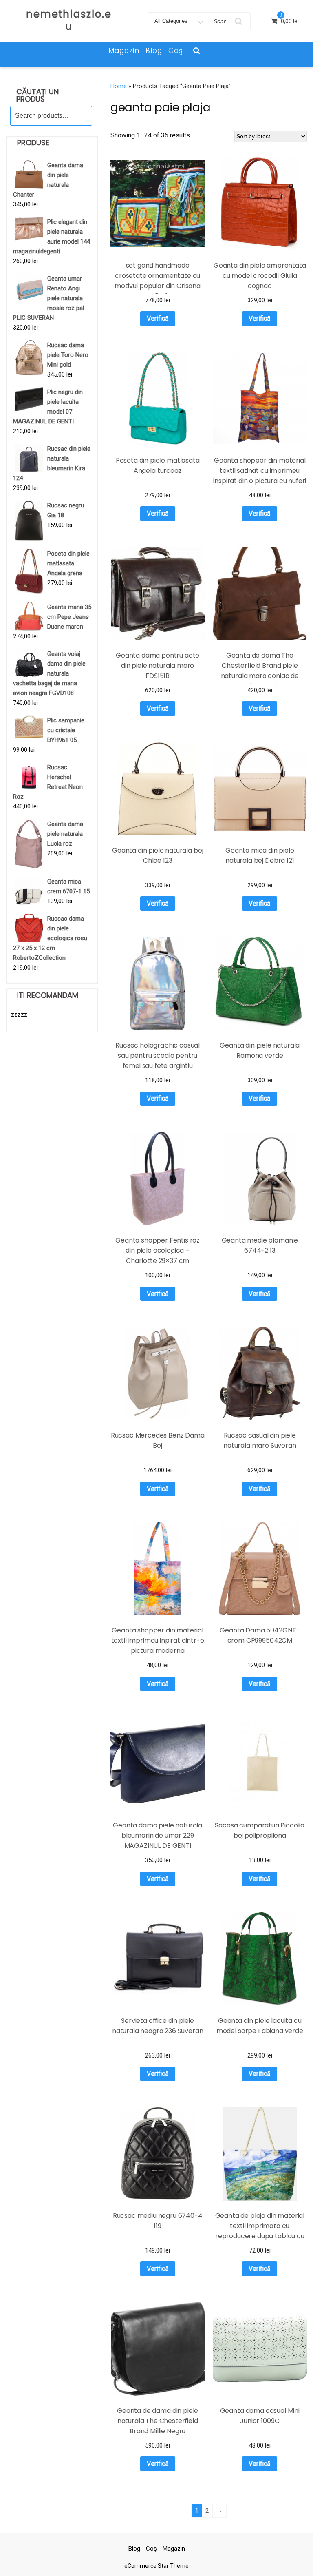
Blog (154, 51)
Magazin (124, 51)
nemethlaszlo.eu (69, 20)
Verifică (158, 318)
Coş (176, 51)
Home (119, 86)
